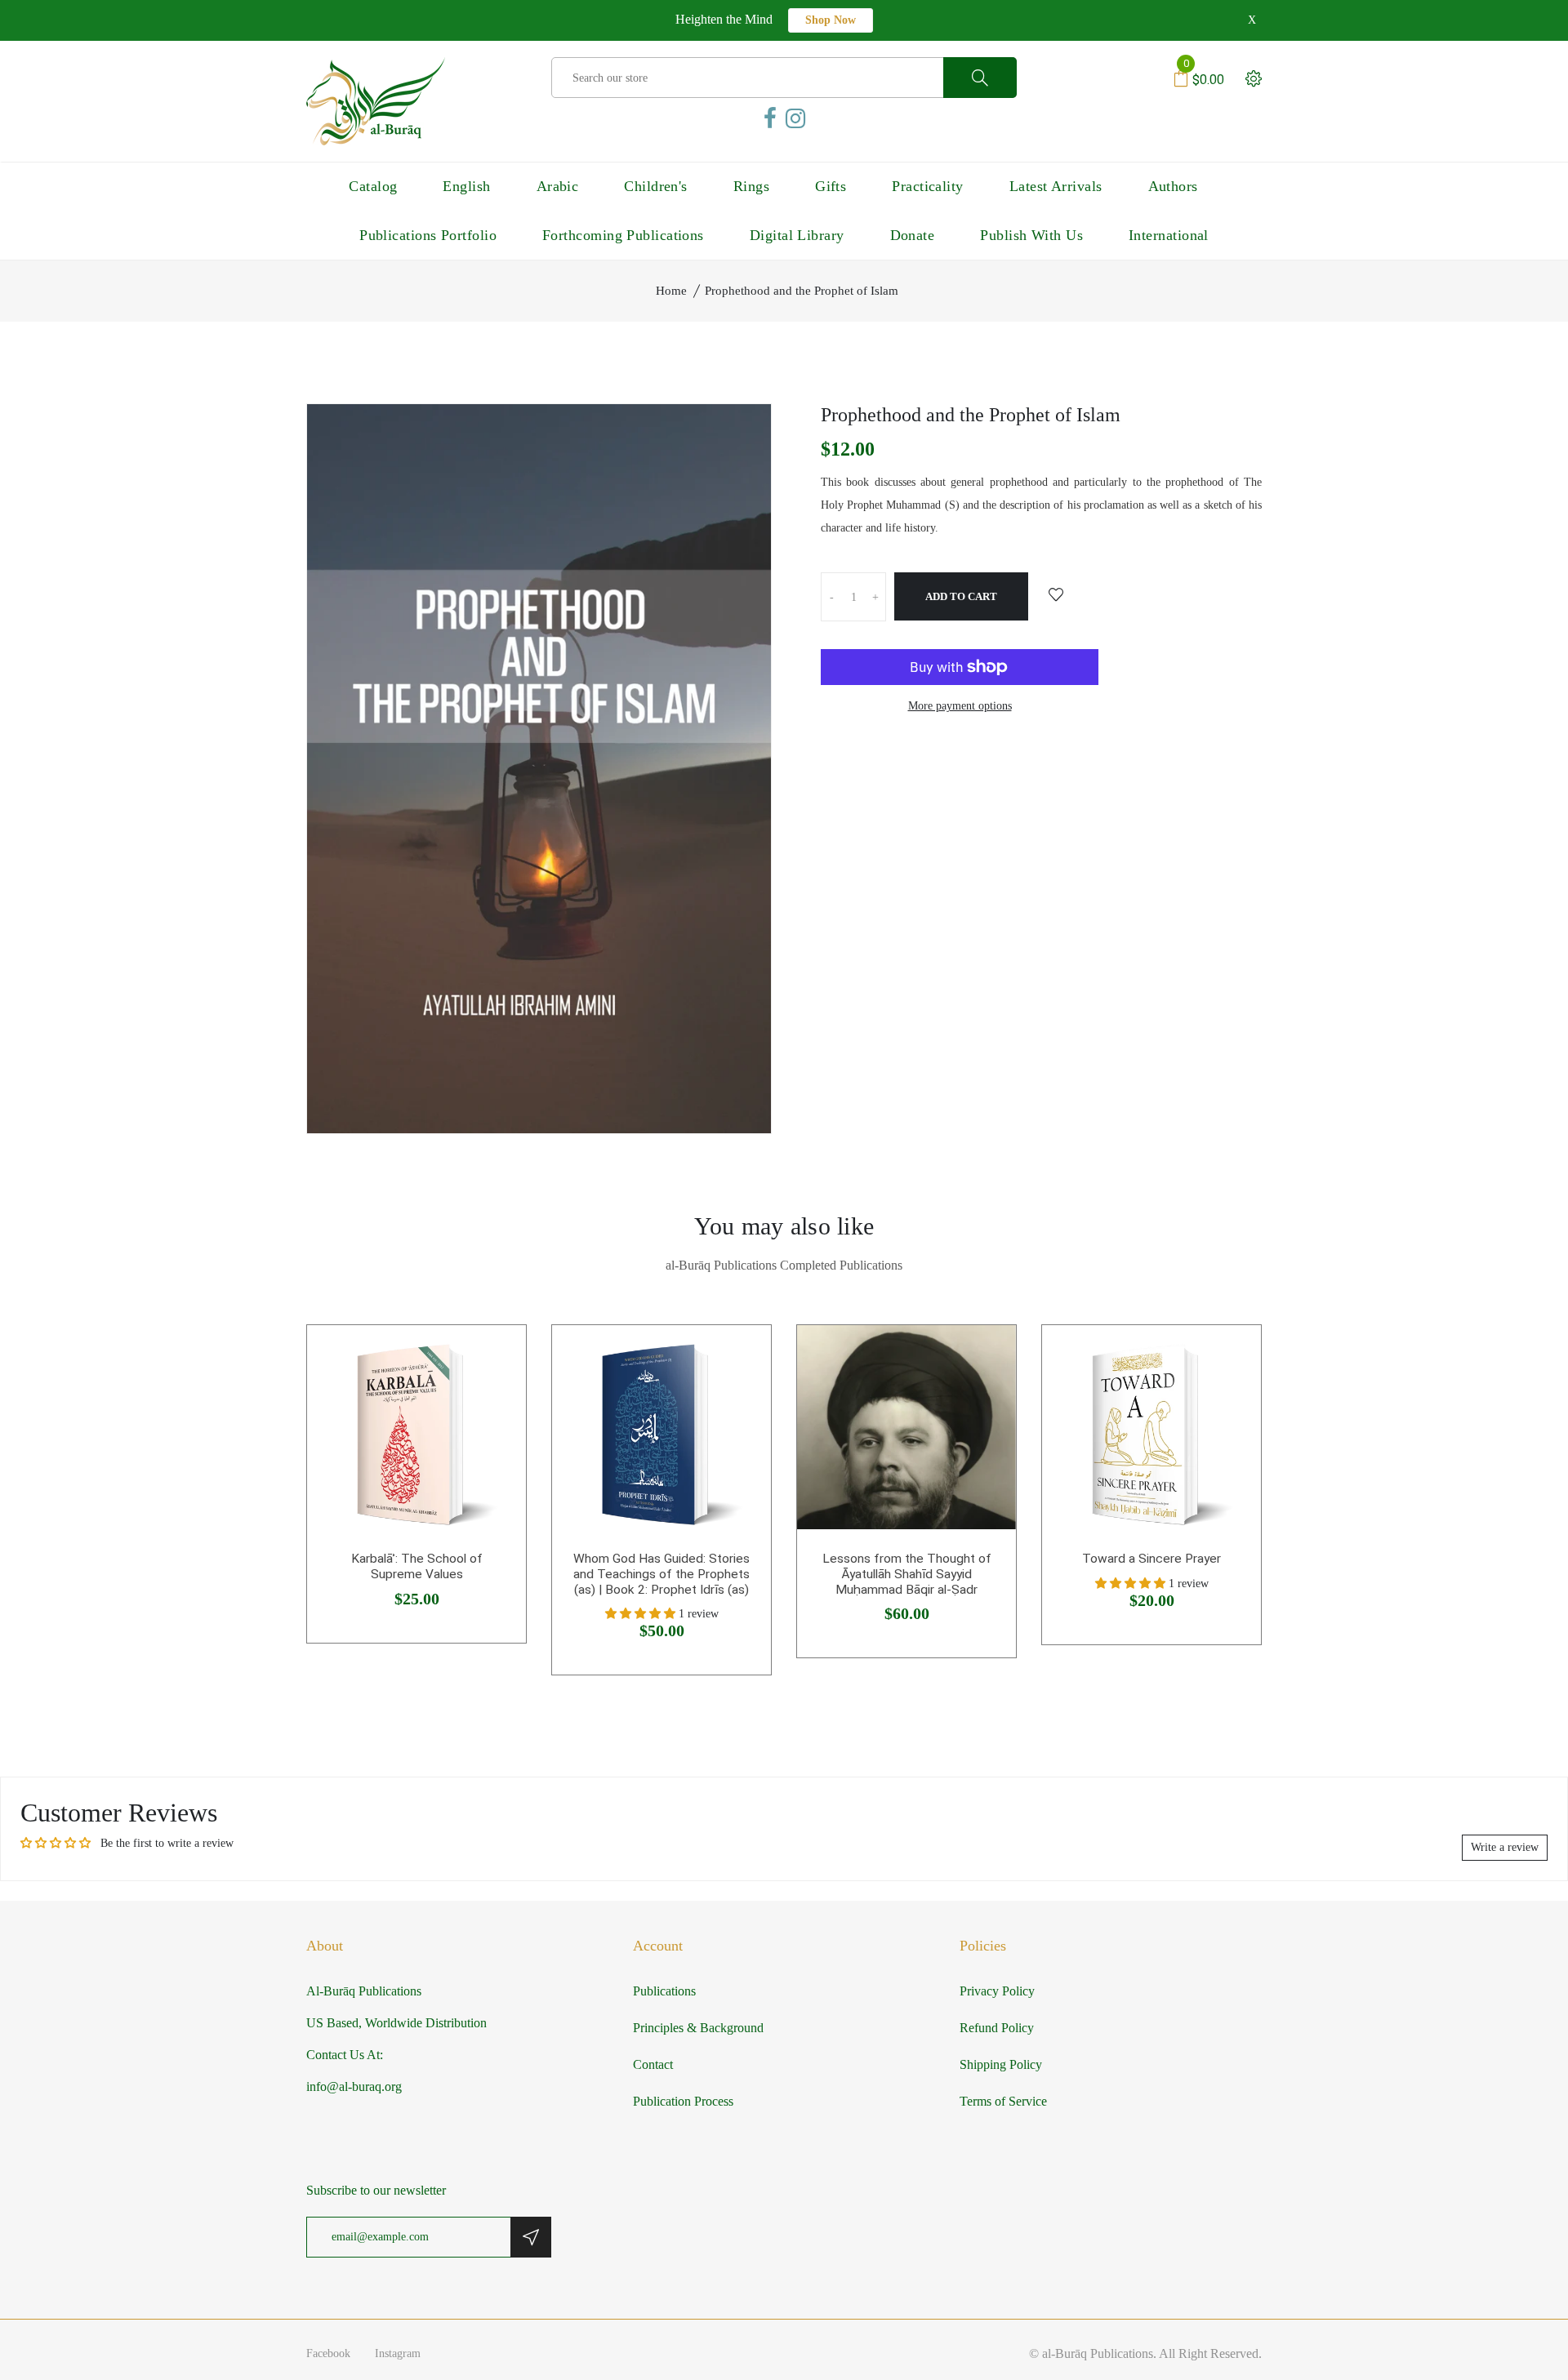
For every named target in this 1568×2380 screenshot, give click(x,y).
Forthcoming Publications (623, 235)
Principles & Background (698, 2028)
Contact (653, 2064)
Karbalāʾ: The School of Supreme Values (417, 1566)
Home (671, 291)
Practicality (927, 186)
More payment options (960, 706)
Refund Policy (997, 2028)
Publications (664, 1991)
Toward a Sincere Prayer (1151, 1559)
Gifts (831, 186)
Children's (656, 186)
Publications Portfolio (428, 235)
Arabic (558, 186)
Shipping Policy (1001, 2064)
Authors (1173, 186)
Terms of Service (1003, 2101)
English (466, 186)
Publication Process (683, 2101)
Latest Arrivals (1056, 186)
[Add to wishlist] (1056, 596)
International (1169, 235)
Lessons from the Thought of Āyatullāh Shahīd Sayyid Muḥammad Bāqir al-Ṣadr (907, 1574)
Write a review (1505, 1847)
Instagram (398, 2353)
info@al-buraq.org (354, 2086)
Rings (751, 186)
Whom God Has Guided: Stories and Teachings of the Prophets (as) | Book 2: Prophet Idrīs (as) (661, 1574)
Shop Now (831, 20)
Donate (913, 235)
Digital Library (797, 235)
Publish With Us (1031, 235)
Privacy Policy (997, 1991)
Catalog (373, 186)
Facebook (328, 2353)
